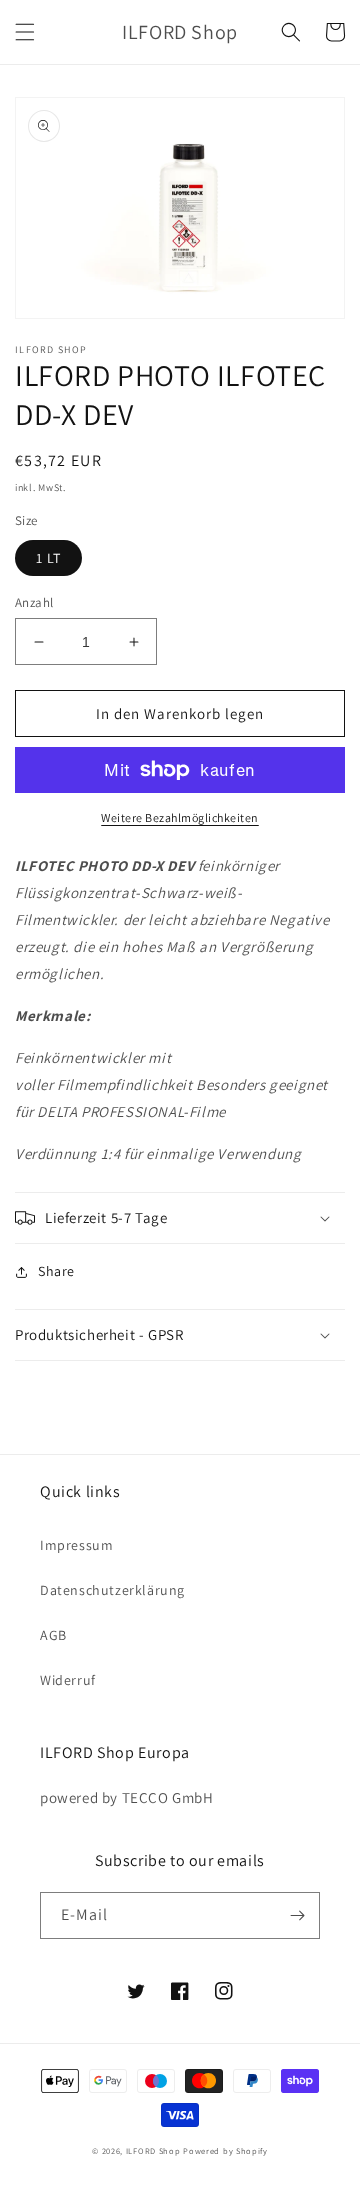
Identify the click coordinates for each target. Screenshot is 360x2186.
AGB (53, 1635)
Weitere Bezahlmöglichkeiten (180, 817)
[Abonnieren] (297, 1915)
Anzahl (34, 602)
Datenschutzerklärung (112, 1590)
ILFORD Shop (153, 2150)
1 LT (48, 558)
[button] (25, 32)
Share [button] (56, 1271)
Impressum (76, 1545)
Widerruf (68, 1680)
